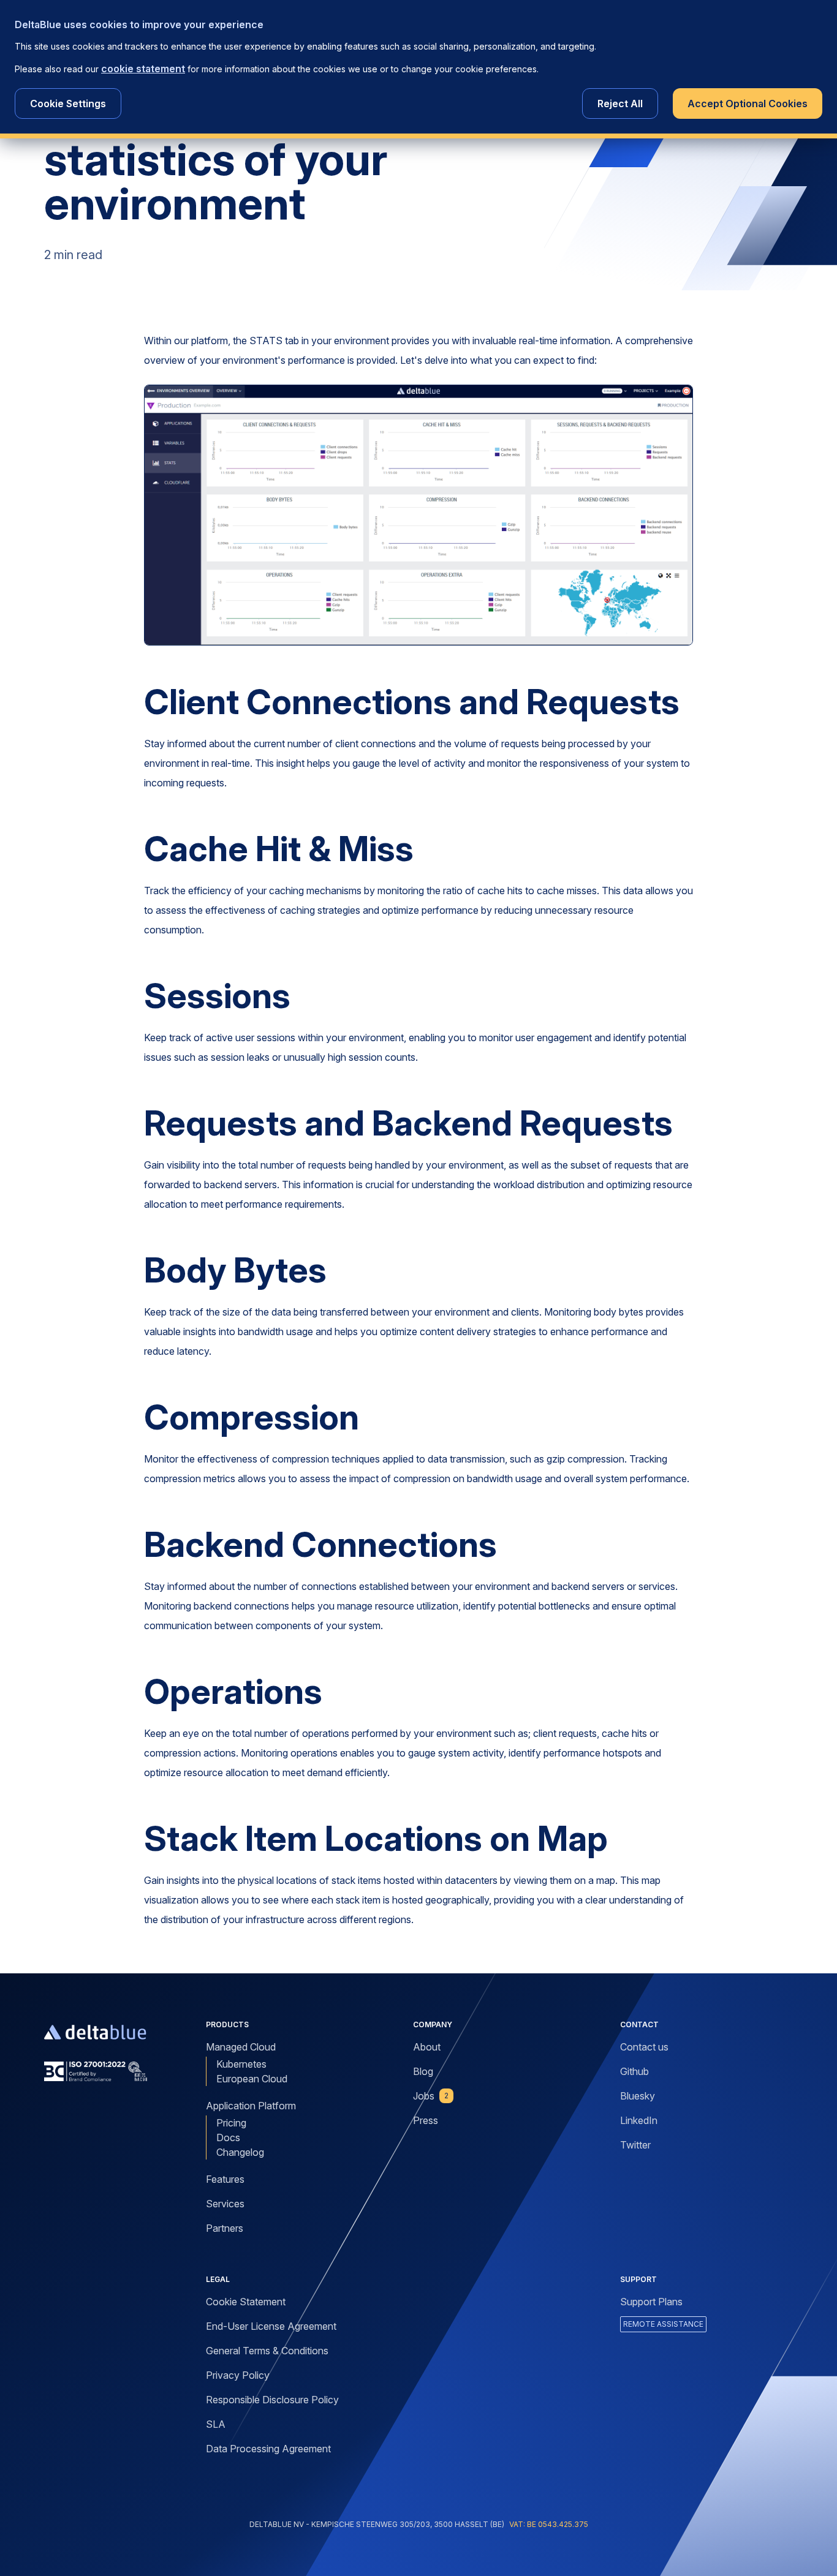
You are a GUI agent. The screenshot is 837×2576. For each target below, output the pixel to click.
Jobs (431, 2096)
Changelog (240, 2152)
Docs (228, 2137)
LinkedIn (639, 2120)
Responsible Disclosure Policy (272, 2400)
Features (225, 2179)
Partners (225, 2228)
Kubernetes (241, 2064)
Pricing (231, 2123)
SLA (216, 2424)
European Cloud (252, 2079)
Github (634, 2071)
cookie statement (143, 69)
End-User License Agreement (271, 2326)
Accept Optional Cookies (748, 104)
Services (225, 2204)
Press (426, 2120)
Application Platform (251, 2106)
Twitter (635, 2145)
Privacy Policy (238, 2375)
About (427, 2047)
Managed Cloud (241, 2047)
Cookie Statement (246, 2302)
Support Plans (651, 2302)
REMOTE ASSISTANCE (663, 2324)
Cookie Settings (68, 104)
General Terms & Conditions (267, 2351)
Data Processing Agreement (268, 2449)
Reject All (620, 104)
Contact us (644, 2047)
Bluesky (638, 2096)
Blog (423, 2071)
